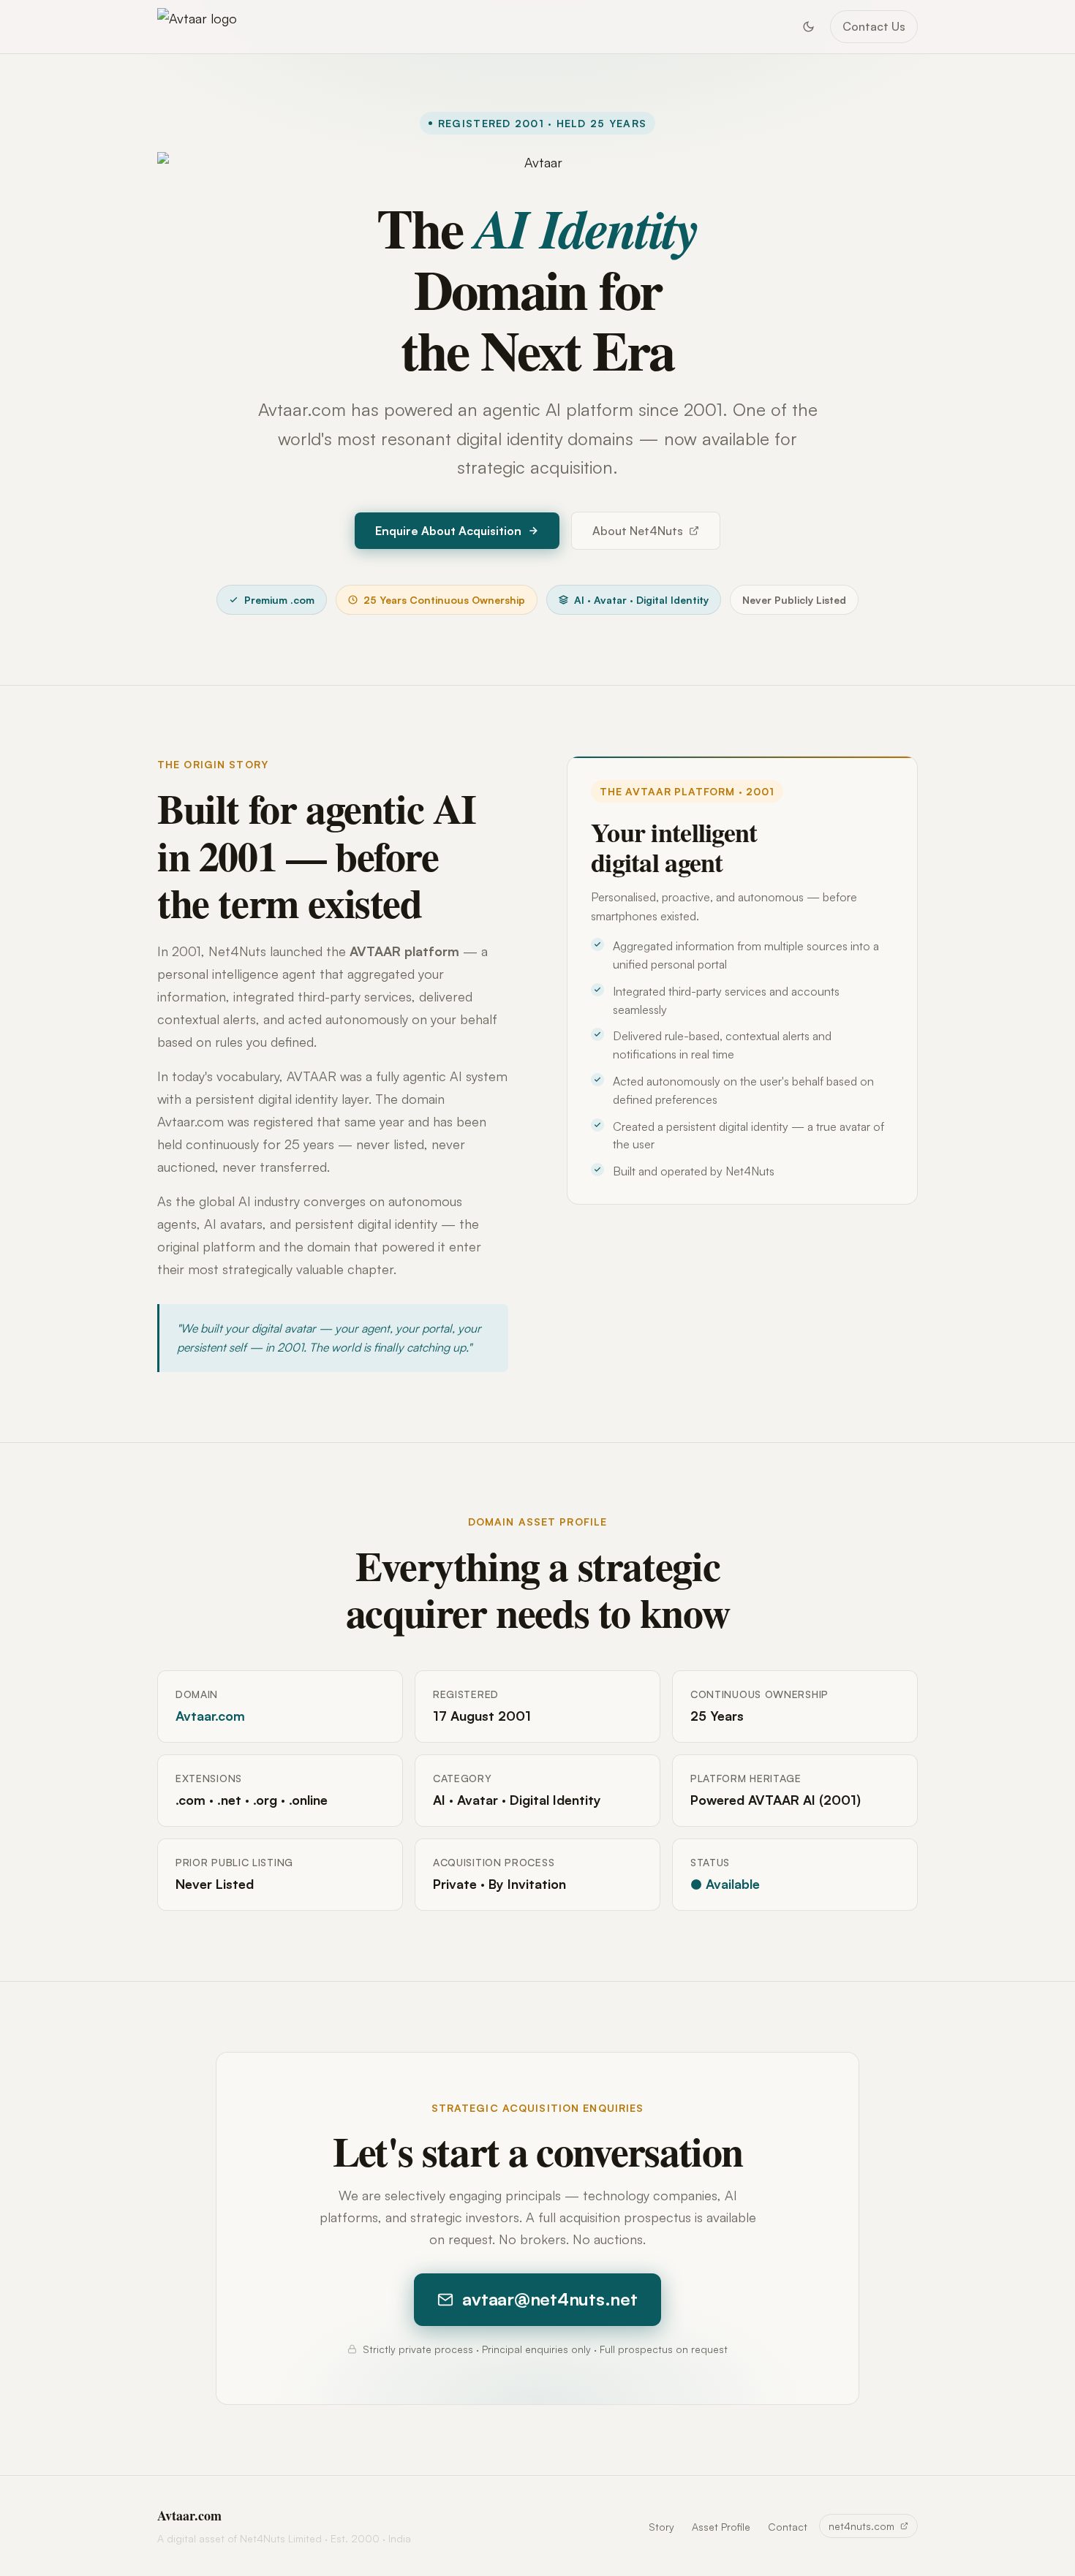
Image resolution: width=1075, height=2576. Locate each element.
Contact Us (874, 26)
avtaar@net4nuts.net (550, 2299)
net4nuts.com (861, 2526)
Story (661, 2527)
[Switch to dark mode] (808, 26)
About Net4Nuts (638, 531)
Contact (788, 2527)
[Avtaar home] (197, 27)
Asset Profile (721, 2527)
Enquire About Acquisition (448, 531)
